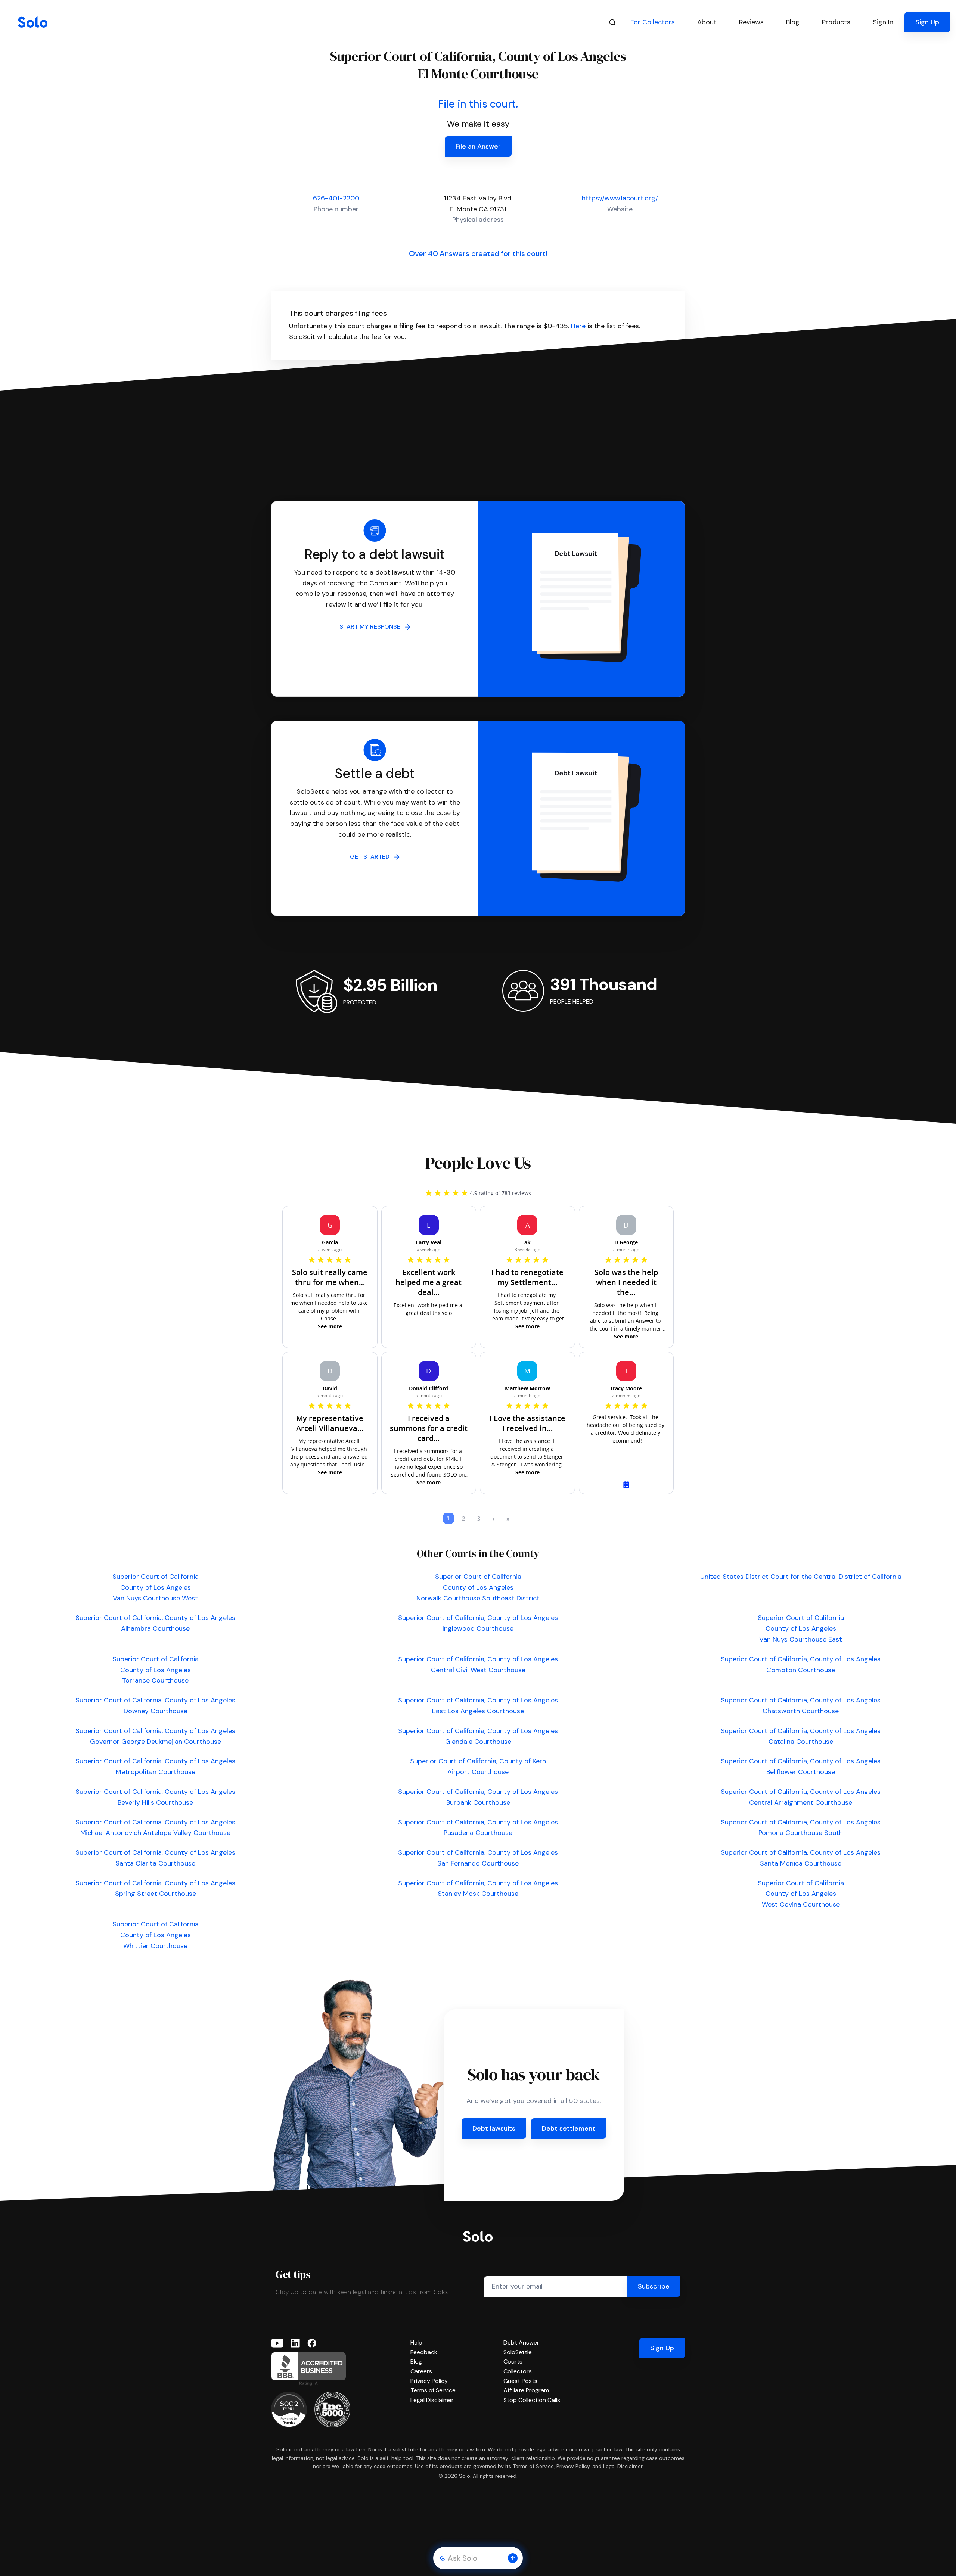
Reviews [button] (751, 22)
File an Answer (478, 146)
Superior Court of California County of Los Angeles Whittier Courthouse (156, 1935)
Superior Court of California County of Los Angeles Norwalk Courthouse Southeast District (478, 1587)
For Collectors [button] (653, 22)
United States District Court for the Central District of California (801, 1577)
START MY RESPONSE (372, 627)
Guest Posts (520, 2381)
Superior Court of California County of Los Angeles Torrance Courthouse (156, 1670)
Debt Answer (521, 2342)
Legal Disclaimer (432, 2400)
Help (416, 2342)
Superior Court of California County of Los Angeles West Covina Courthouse (801, 1894)
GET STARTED (372, 857)
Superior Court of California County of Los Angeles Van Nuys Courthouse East (801, 1628)
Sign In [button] (883, 22)
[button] (513, 2558)
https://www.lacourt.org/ (620, 198)
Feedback (424, 2352)
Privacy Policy (429, 2381)
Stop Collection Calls (532, 2400)
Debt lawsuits (494, 2128)
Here (578, 326)
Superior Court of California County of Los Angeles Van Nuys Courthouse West (156, 1587)
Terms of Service (433, 2390)
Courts (513, 2362)
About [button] (707, 22)
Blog (416, 2362)
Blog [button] (793, 22)
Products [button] (836, 22)
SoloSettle (518, 2352)
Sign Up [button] (927, 22)
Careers (421, 2371)
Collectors (518, 2371)
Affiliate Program (526, 2390)
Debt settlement (569, 2128)
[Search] (612, 22)
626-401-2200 (336, 198)
